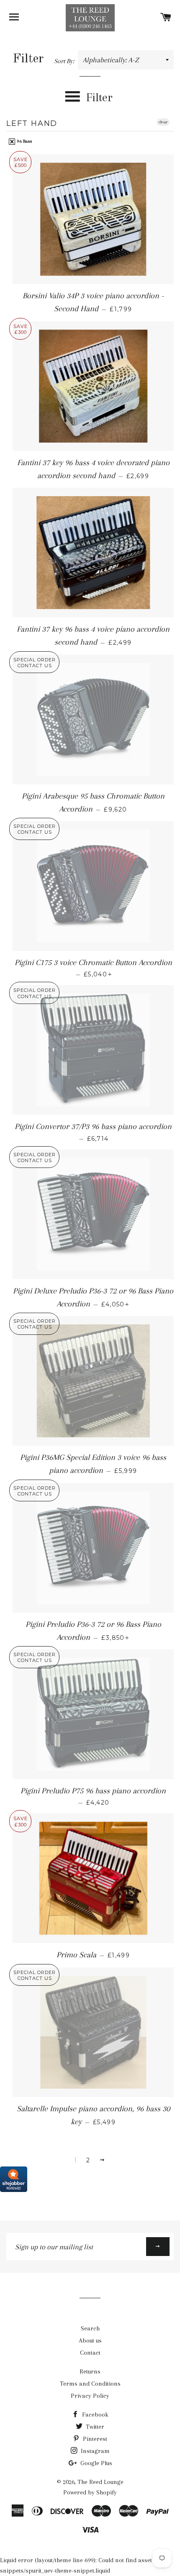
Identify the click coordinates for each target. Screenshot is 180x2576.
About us (90, 2340)
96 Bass (24, 141)
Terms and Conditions (90, 2384)
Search (90, 2328)
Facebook (94, 2415)
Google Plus (95, 2463)
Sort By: (65, 61)
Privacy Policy (90, 2396)
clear (163, 122)
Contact (90, 2353)
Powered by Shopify (90, 2492)
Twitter (94, 2427)
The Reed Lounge (100, 2482)
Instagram (94, 2451)
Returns (90, 2371)
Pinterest (94, 2439)
